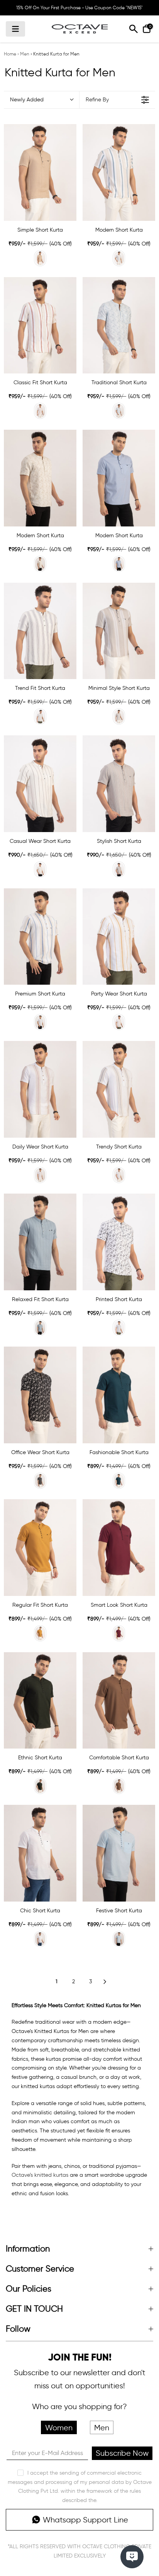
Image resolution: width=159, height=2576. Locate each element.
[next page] (105, 1982)
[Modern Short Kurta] (119, 172)
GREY (119, 869)
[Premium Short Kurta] (40, 937)
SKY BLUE (40, 1328)
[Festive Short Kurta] (119, 1853)
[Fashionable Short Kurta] (119, 1395)
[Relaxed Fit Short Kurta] (40, 1242)
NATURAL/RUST (119, 1022)
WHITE (119, 1328)
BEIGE (40, 258)
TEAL (119, 258)
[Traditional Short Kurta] (119, 325)
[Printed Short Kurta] (119, 1242)
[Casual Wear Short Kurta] (40, 784)
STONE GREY (119, 716)
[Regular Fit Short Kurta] (40, 1548)
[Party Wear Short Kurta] (119, 937)
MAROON (119, 1633)
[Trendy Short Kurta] (119, 1089)
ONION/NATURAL (40, 1175)
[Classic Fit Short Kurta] (40, 325)
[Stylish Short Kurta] (119, 784)
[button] (41, 100)
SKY (119, 411)
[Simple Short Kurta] (40, 172)
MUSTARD (40, 1633)
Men (25, 54)
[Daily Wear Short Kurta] (40, 1089)
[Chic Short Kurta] (40, 1853)
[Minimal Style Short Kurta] (119, 631)
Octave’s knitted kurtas (40, 2175)
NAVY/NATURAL (119, 1175)
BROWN (119, 1786)
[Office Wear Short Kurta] (40, 1395)
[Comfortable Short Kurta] (119, 1701)
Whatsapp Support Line (85, 2520)
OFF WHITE (40, 716)
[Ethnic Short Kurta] (40, 1701)
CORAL (40, 411)
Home (10, 54)
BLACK (40, 1481)
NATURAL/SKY (40, 1022)
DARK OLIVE (40, 1786)
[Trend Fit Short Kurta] (40, 631)
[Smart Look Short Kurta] (119, 1548)
